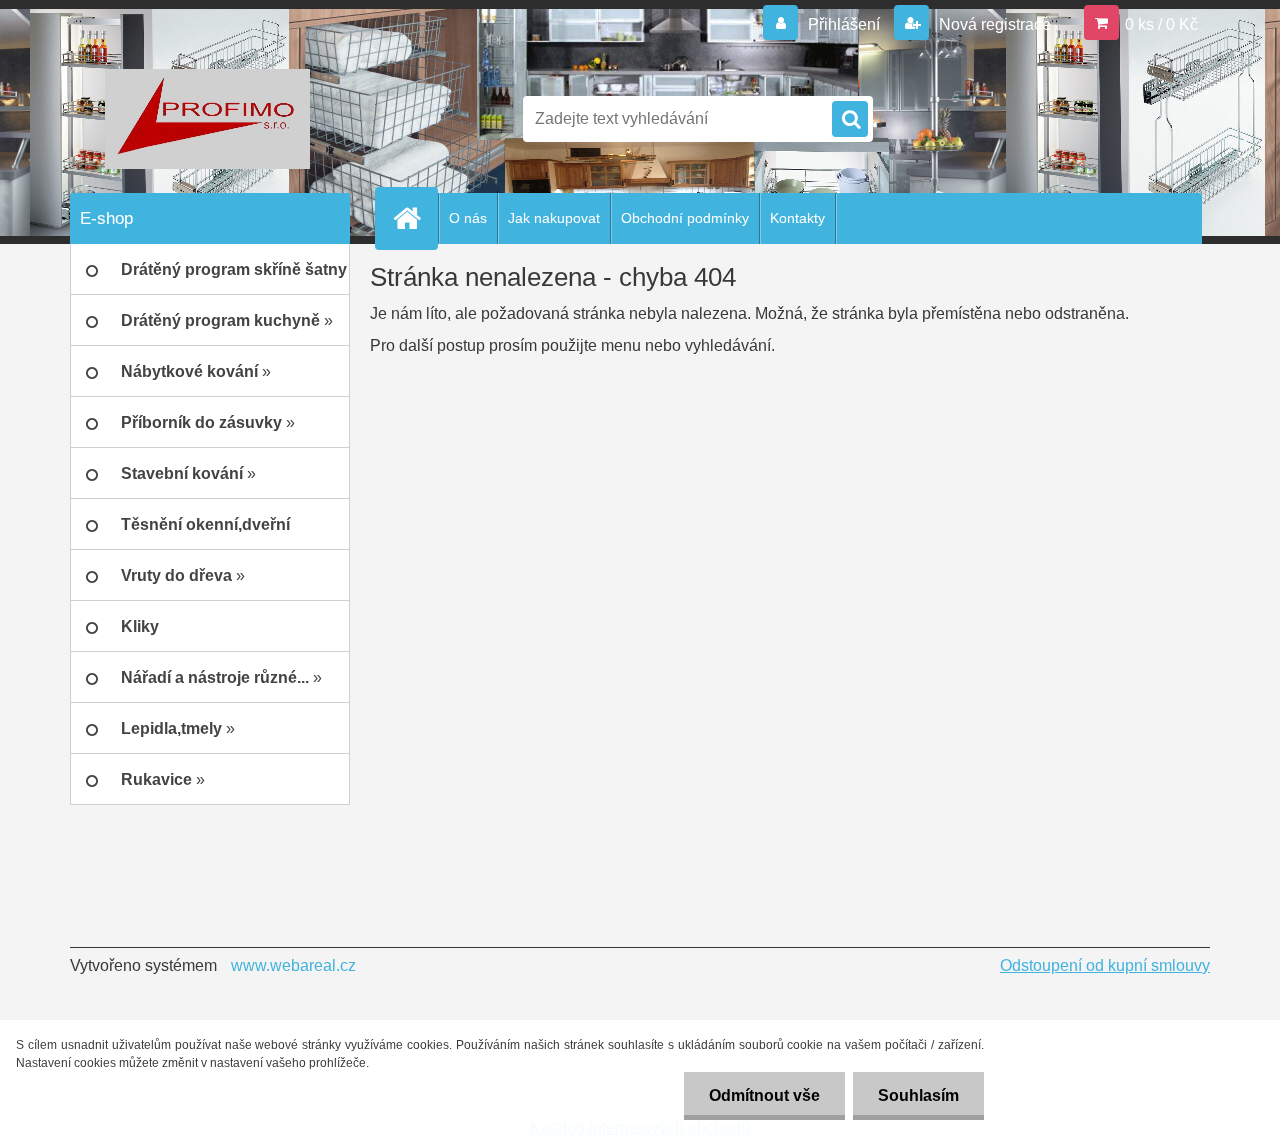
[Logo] (207, 119)
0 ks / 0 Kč (1161, 24)
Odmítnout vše (764, 1095)
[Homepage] (415, 218)
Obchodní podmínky (685, 218)
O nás (468, 218)
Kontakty (797, 218)
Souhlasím (918, 1095)
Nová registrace (993, 24)
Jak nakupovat (554, 218)
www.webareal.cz (293, 965)
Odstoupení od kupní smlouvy (1105, 965)
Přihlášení (844, 24)
